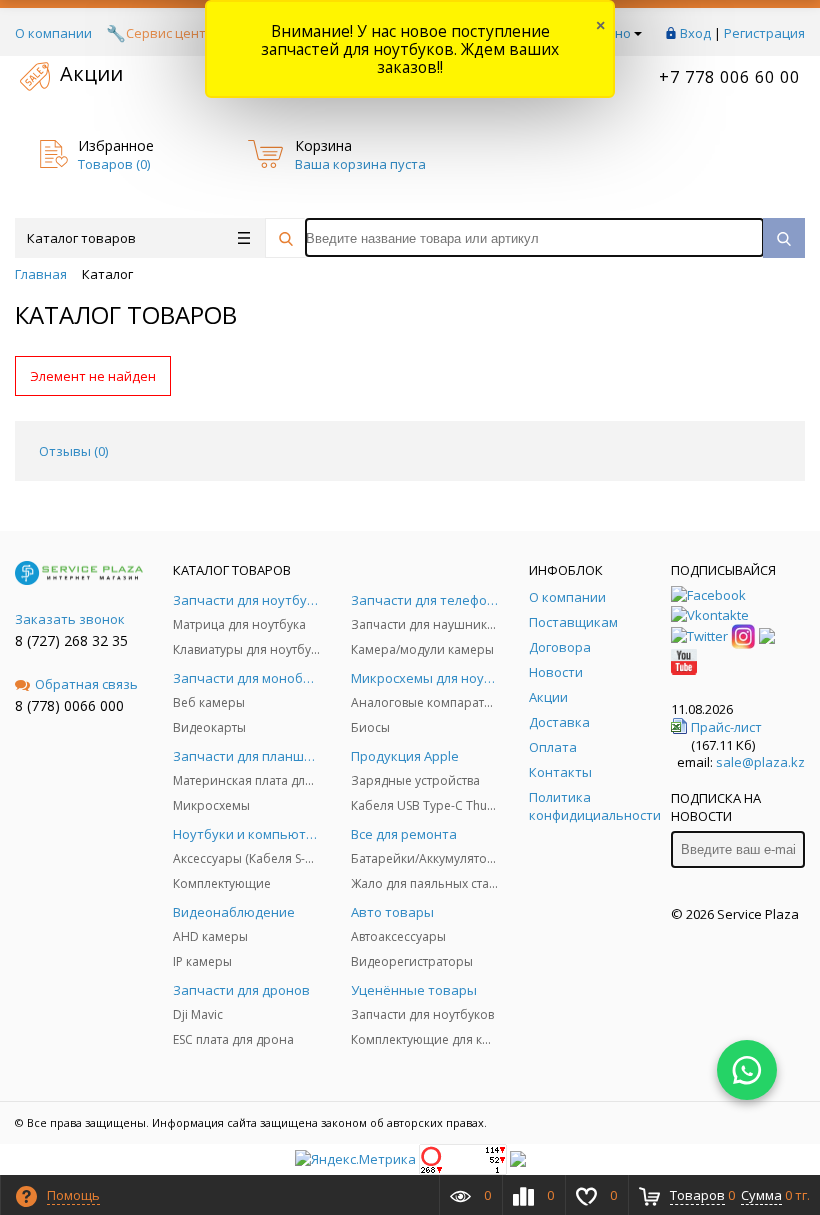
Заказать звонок (70, 619)
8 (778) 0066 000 (69, 705)
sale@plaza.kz (760, 762)
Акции (91, 73)
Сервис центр (170, 33)
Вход (695, 33)
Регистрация (764, 33)
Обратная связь (86, 684)
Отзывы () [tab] (73, 451)
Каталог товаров (81, 238)
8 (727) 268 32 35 (71, 640)
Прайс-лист (726, 727)
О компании (53, 33)
